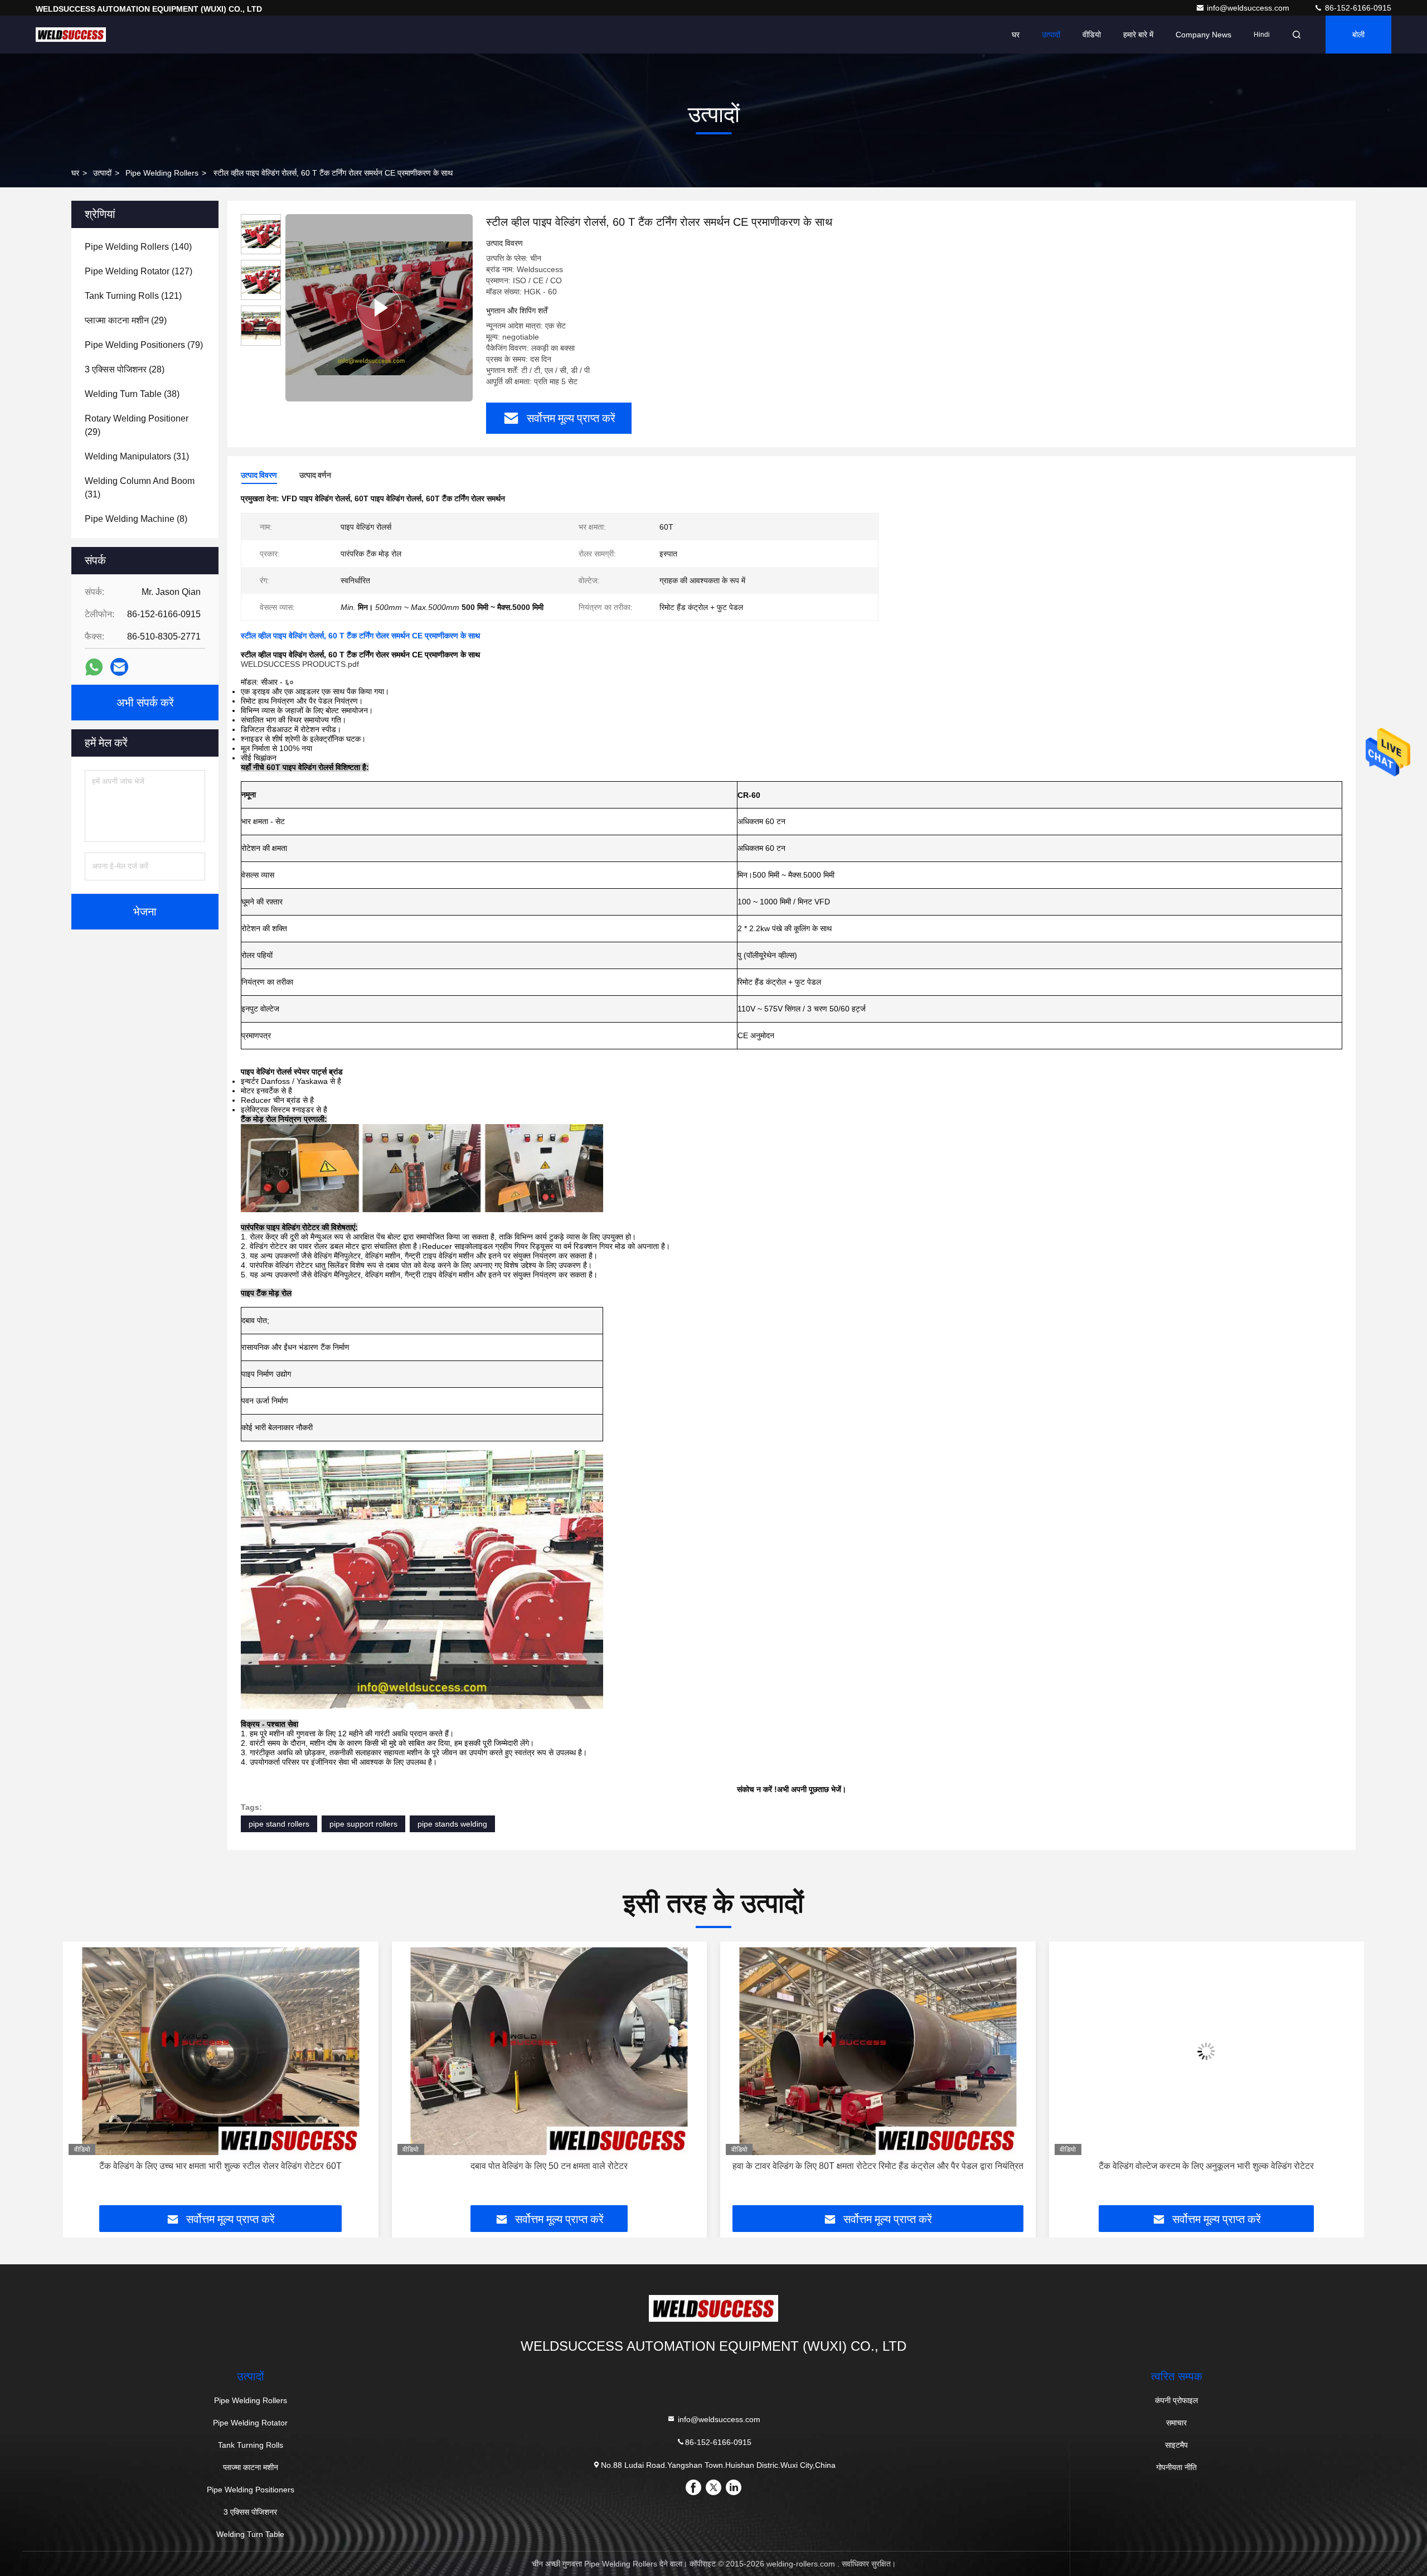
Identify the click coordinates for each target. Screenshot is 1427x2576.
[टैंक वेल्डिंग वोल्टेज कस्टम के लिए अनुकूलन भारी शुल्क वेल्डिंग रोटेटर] (878, 2051)
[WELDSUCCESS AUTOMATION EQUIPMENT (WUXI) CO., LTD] (71, 35)
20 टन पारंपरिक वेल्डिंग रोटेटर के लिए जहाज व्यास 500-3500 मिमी (1207, 2166)
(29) (126, 320)
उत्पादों (1051, 35)
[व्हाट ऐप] (94, 667)
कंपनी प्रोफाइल (1176, 2400)
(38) (132, 394)
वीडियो (1092, 35)
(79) (144, 345)
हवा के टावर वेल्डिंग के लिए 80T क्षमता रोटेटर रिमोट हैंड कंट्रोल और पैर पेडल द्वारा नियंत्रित (549, 2166)
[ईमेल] (119, 667)
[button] (83, 2078)
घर (1016, 35)
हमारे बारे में (1138, 35)
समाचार (1176, 2423)
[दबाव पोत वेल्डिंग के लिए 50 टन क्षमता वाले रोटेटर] (221, 2051)
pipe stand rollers (279, 1824)
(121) (133, 296)
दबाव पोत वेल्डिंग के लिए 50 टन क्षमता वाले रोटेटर (221, 2166)
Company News (1203, 35)
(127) (139, 271)
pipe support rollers (363, 1824)
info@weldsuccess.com (1249, 8)
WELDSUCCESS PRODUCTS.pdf (300, 664)
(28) (125, 369)
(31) (137, 456)
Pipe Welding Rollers (162, 173)
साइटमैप (1176, 2445)
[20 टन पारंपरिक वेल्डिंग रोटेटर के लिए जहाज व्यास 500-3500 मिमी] (1207, 2051)
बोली (1358, 35)
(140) (138, 247)
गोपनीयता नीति (1176, 2467)
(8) (136, 519)
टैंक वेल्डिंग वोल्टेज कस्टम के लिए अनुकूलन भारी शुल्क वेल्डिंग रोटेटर (878, 2166)
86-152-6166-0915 (1357, 8)
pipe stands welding (452, 1824)
